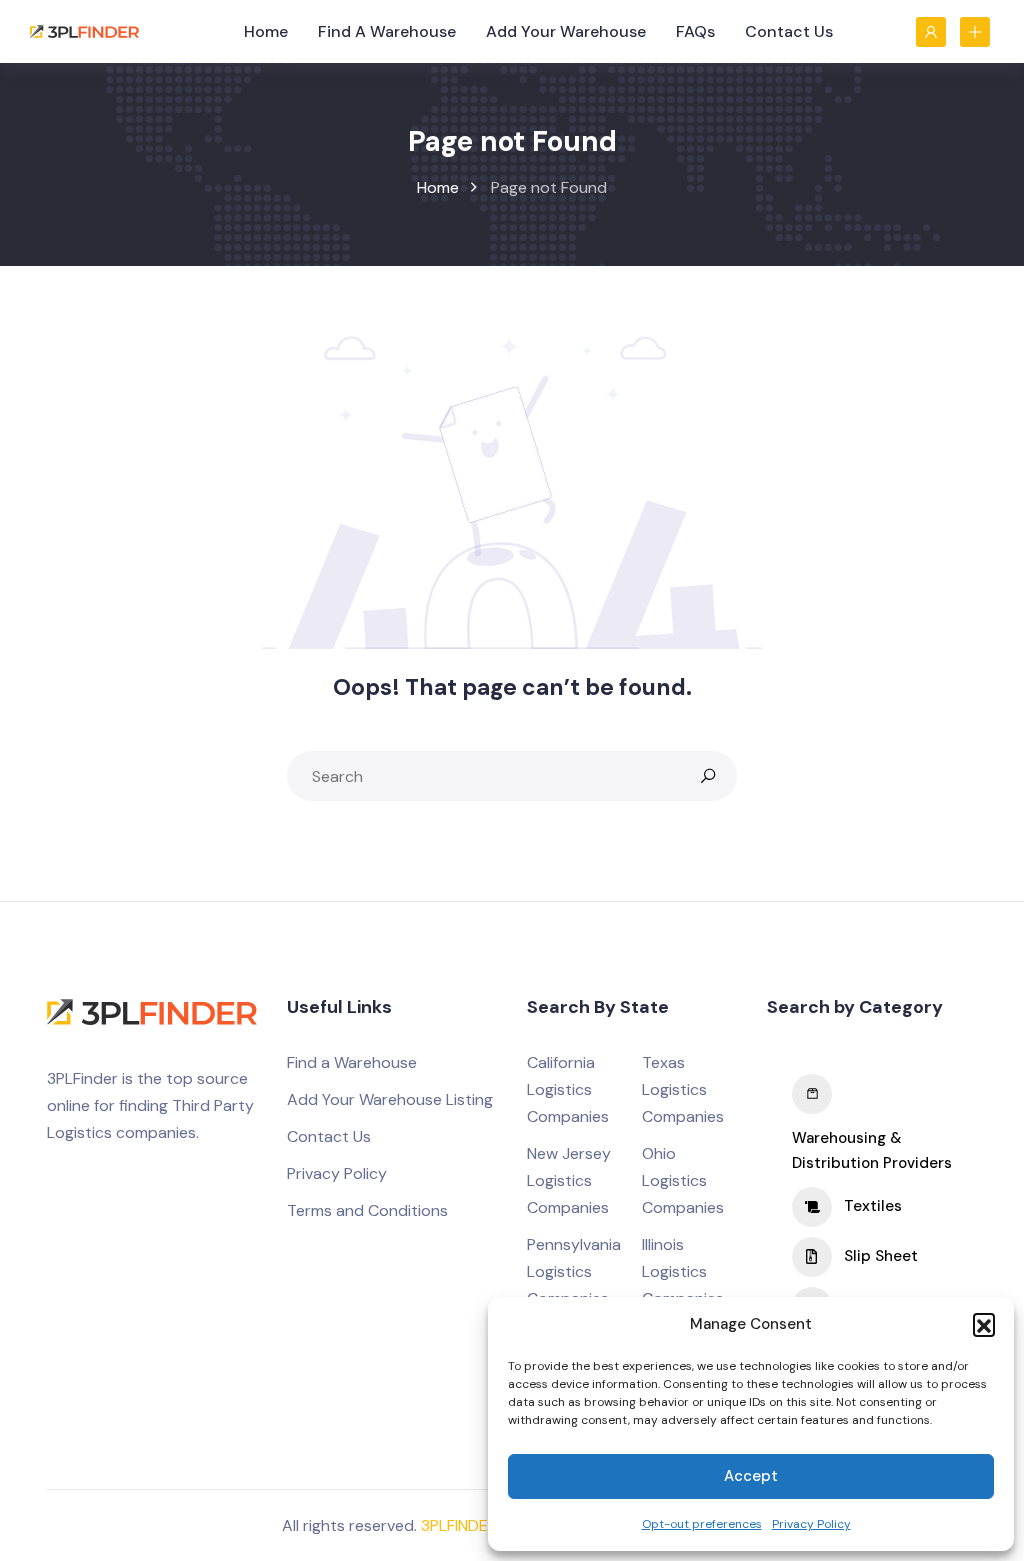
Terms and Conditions (367, 1210)
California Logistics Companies (568, 1089)
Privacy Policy (811, 1524)
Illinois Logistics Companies (683, 1271)
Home (266, 31)
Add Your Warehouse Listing (390, 1099)
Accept (751, 1476)
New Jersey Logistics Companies (569, 1180)
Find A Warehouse (387, 31)
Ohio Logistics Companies (683, 1180)
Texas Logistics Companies (683, 1089)
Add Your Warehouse (566, 31)
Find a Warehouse (352, 1062)
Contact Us (789, 31)
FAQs (695, 31)
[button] (984, 1324)
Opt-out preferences (702, 1524)
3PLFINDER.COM (478, 1525)
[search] (708, 776)
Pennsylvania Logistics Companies (574, 1271)
